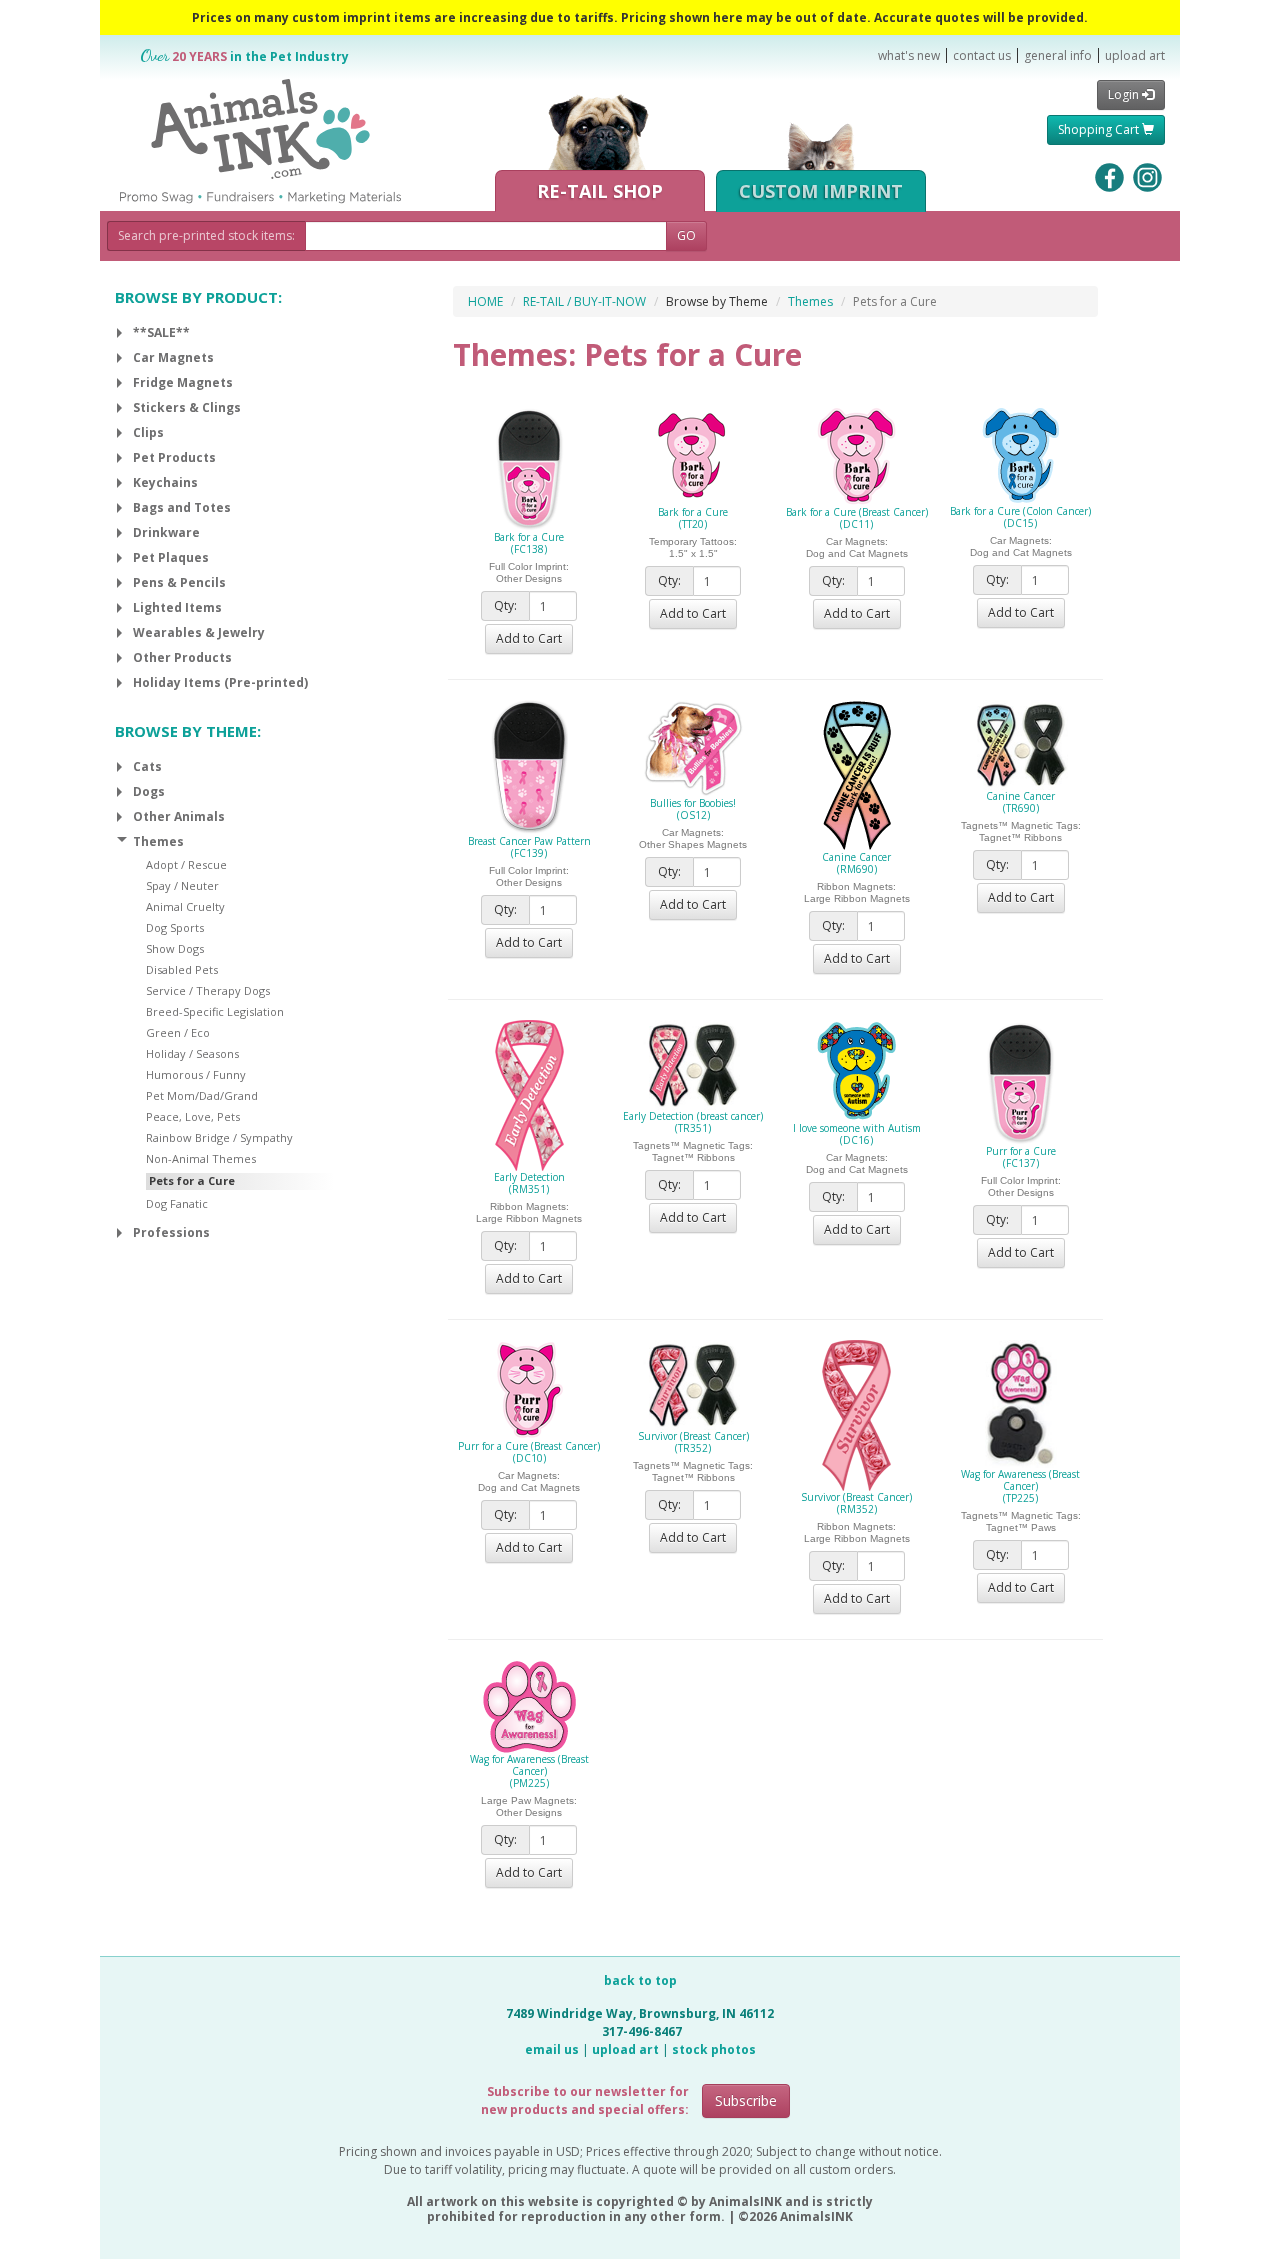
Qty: (505, 605)
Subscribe (746, 2100)
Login (1125, 94)
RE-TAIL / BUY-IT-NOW (584, 301)
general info (1058, 55)
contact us (982, 55)
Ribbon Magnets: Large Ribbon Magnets (857, 892)
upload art (1135, 55)
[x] (119, 333)
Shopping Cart (1100, 129)
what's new (909, 55)
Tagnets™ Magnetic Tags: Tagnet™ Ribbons (1021, 831)
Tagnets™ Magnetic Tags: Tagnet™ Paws (1021, 1521)
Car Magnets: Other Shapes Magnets (693, 838)
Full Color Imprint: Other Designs (529, 572)
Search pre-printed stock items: (206, 235)
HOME (485, 301)
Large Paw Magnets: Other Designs (529, 1806)
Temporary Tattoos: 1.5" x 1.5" (693, 547)
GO (686, 235)
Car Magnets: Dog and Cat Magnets (857, 547)
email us (552, 2049)
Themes (810, 301)
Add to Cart (529, 638)
